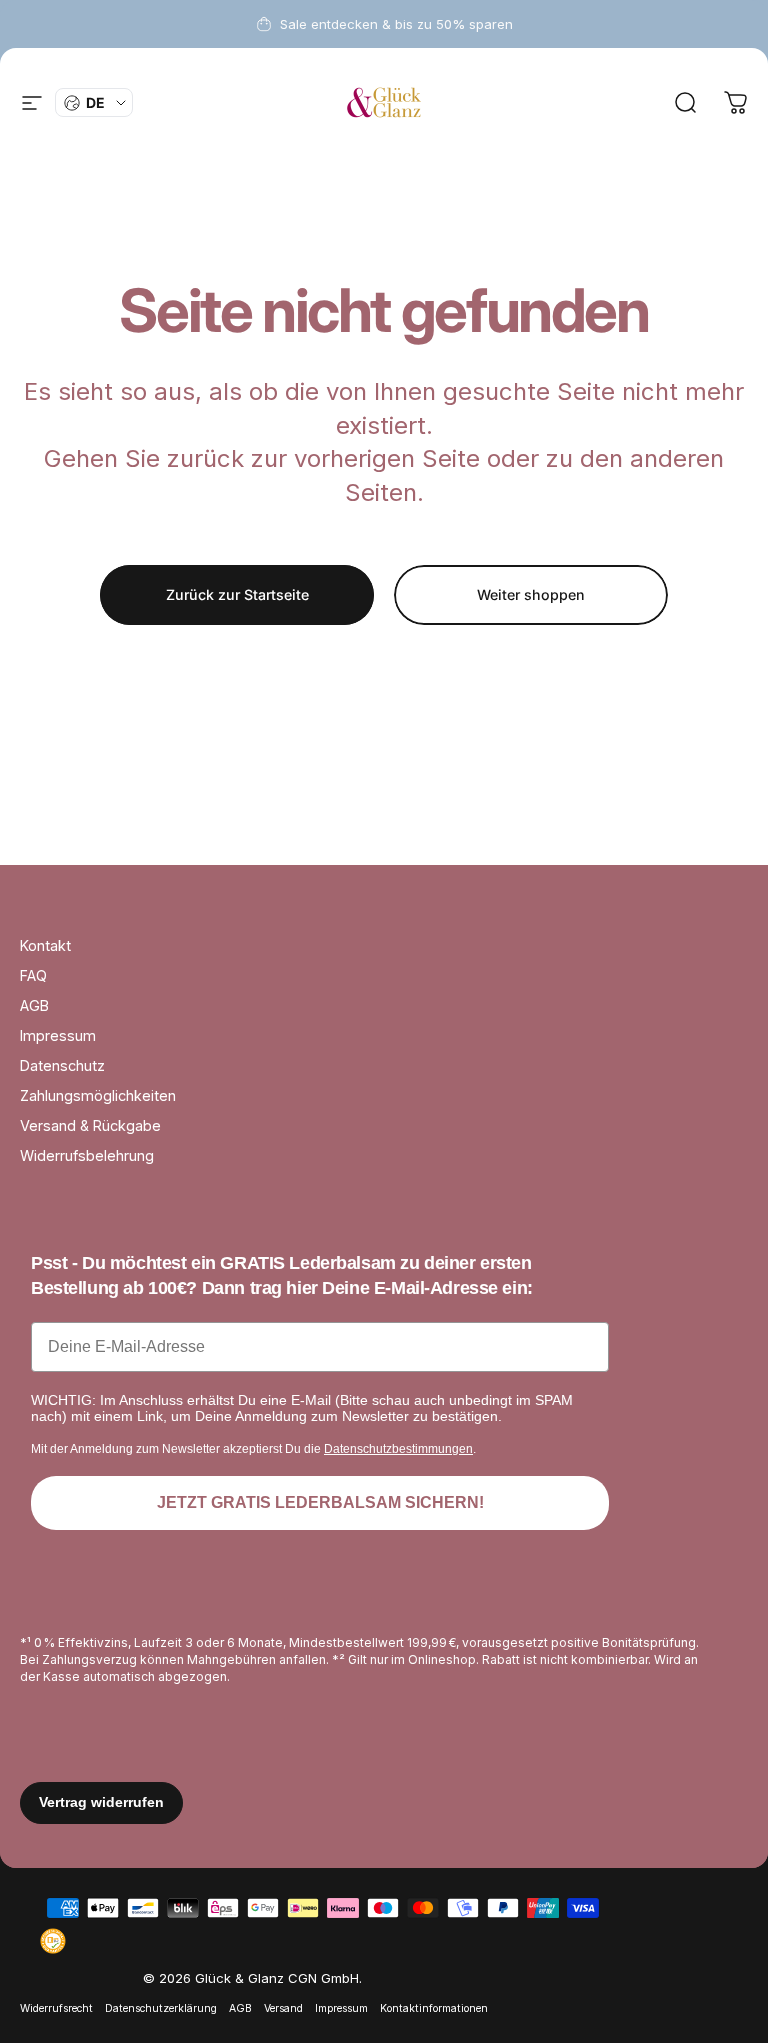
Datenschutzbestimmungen (398, 1449)
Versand (283, 2008)
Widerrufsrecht (56, 2008)
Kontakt (45, 945)
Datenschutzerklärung (161, 2008)
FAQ (33, 975)
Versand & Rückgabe (90, 1125)
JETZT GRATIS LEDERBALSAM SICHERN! (320, 1502)
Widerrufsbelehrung (87, 1155)
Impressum (58, 1035)
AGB (34, 1005)
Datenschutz (62, 1065)
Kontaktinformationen (434, 2008)
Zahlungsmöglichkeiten (98, 1095)
